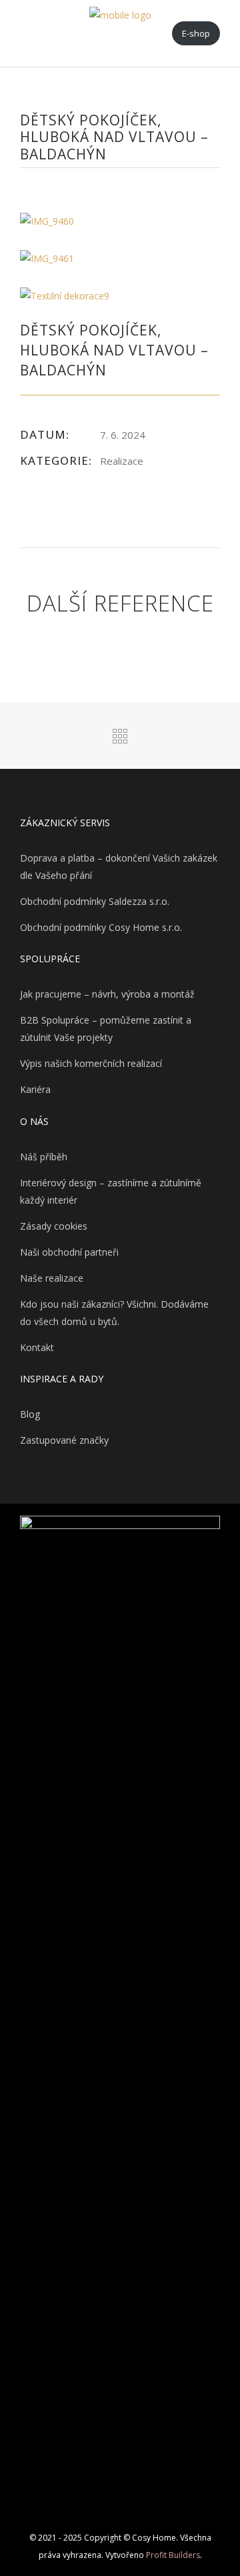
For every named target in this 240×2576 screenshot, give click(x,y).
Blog (30, 1414)
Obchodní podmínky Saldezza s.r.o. (95, 901)
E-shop (196, 33)
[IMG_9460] (120, 221)
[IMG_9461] (120, 259)
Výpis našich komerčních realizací (91, 1063)
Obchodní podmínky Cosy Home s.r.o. (101, 927)
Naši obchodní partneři (69, 1252)
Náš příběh (44, 1157)
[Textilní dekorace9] (120, 296)
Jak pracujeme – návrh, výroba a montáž (107, 994)
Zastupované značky (64, 1440)
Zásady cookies (54, 1226)
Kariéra (35, 1089)
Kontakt (37, 1347)
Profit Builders (173, 2555)
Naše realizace (52, 1278)
